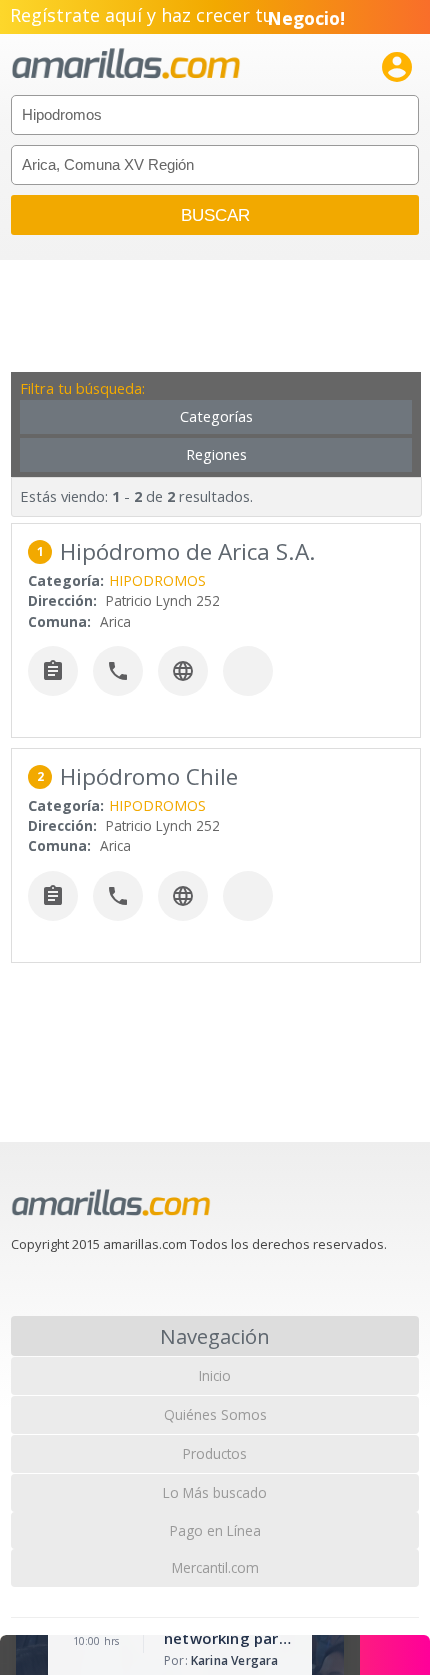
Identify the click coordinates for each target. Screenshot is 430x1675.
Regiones (216, 454)
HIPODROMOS (157, 580)
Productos (215, 1453)
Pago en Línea (215, 1530)
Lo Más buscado (215, 1492)
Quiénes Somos (215, 1414)
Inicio (215, 1375)
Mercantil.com (215, 1567)
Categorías (216, 416)
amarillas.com (126, 64)
